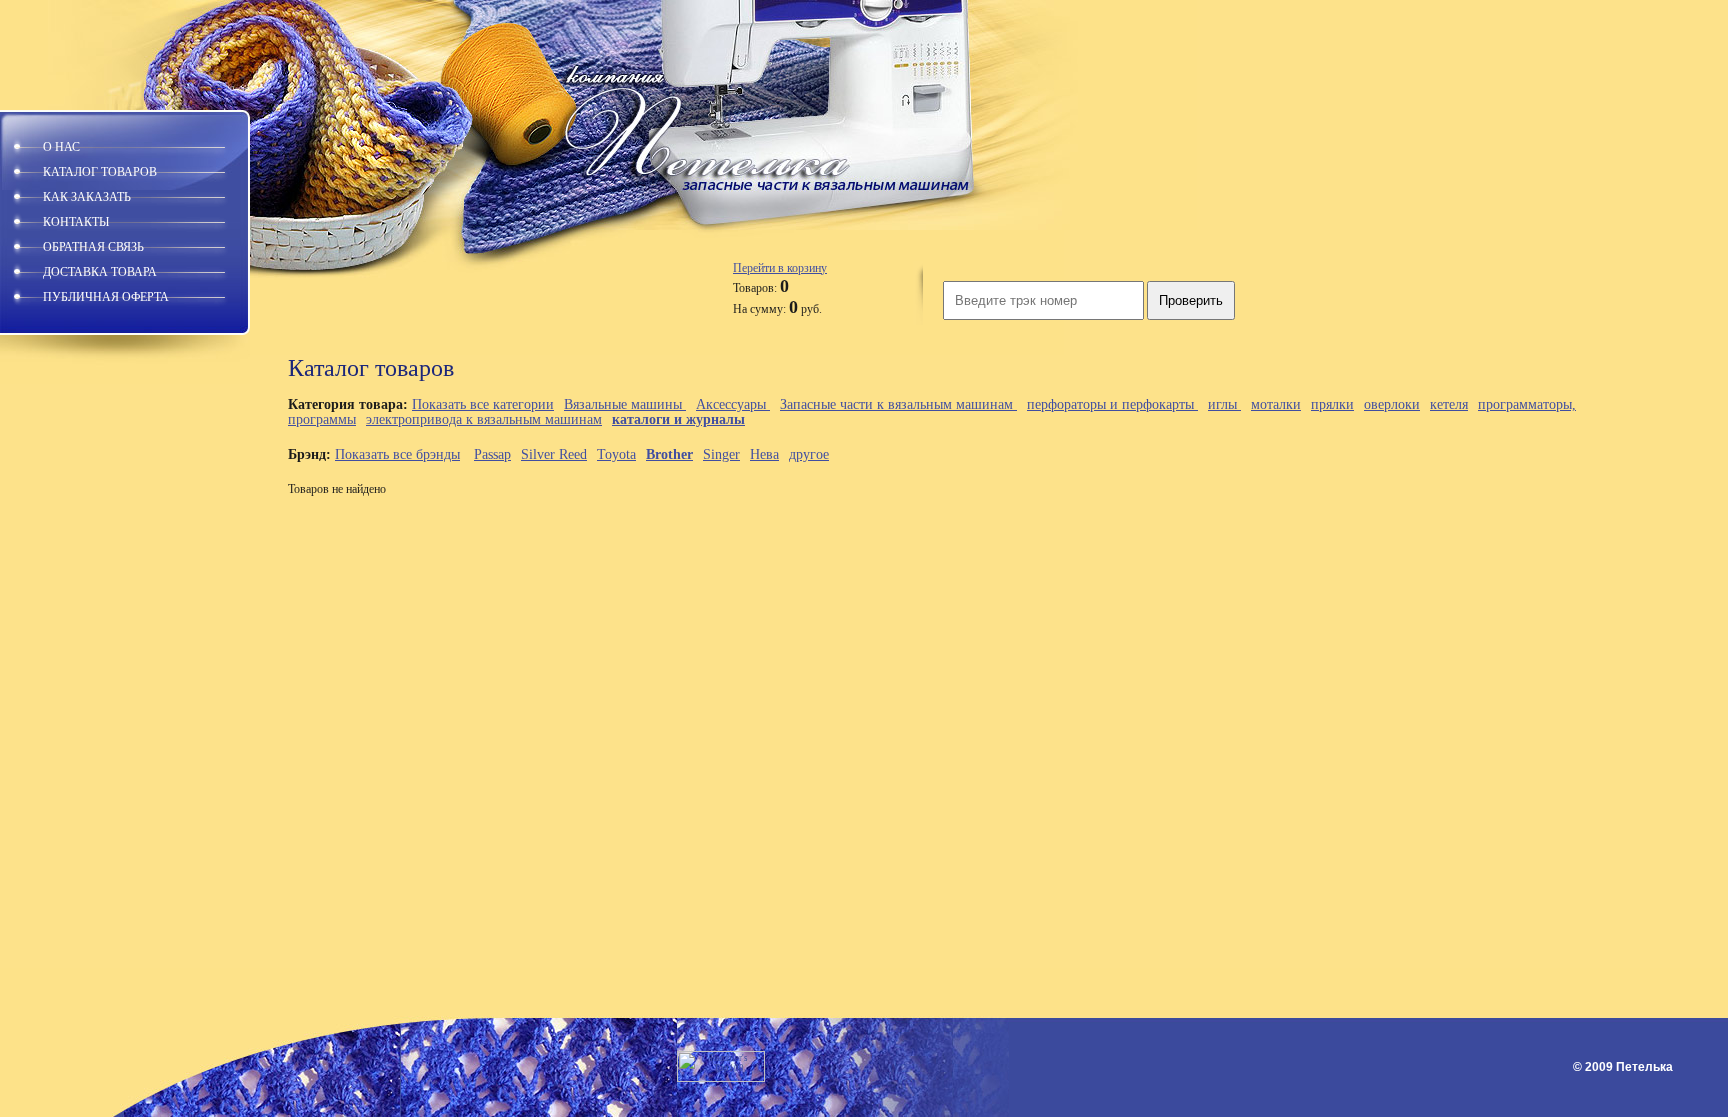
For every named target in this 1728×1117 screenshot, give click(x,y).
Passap (492, 454)
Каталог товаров (100, 172)
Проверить (1191, 300)
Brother (669, 454)
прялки (1332, 404)
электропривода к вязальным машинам (484, 419)
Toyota (616, 454)
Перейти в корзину (780, 268)
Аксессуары (733, 404)
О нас (61, 147)
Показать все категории (483, 404)
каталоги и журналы (678, 419)
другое (809, 454)
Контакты (76, 222)
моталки (1276, 404)
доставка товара (100, 272)
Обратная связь (93, 247)
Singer (721, 454)
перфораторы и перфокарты (1112, 404)
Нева (764, 454)
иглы (1224, 404)
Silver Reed (554, 454)
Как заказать (87, 197)
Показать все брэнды (397, 454)
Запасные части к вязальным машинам (898, 404)
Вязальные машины (625, 404)
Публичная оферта (106, 297)
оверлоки (1392, 404)
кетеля (1449, 404)
